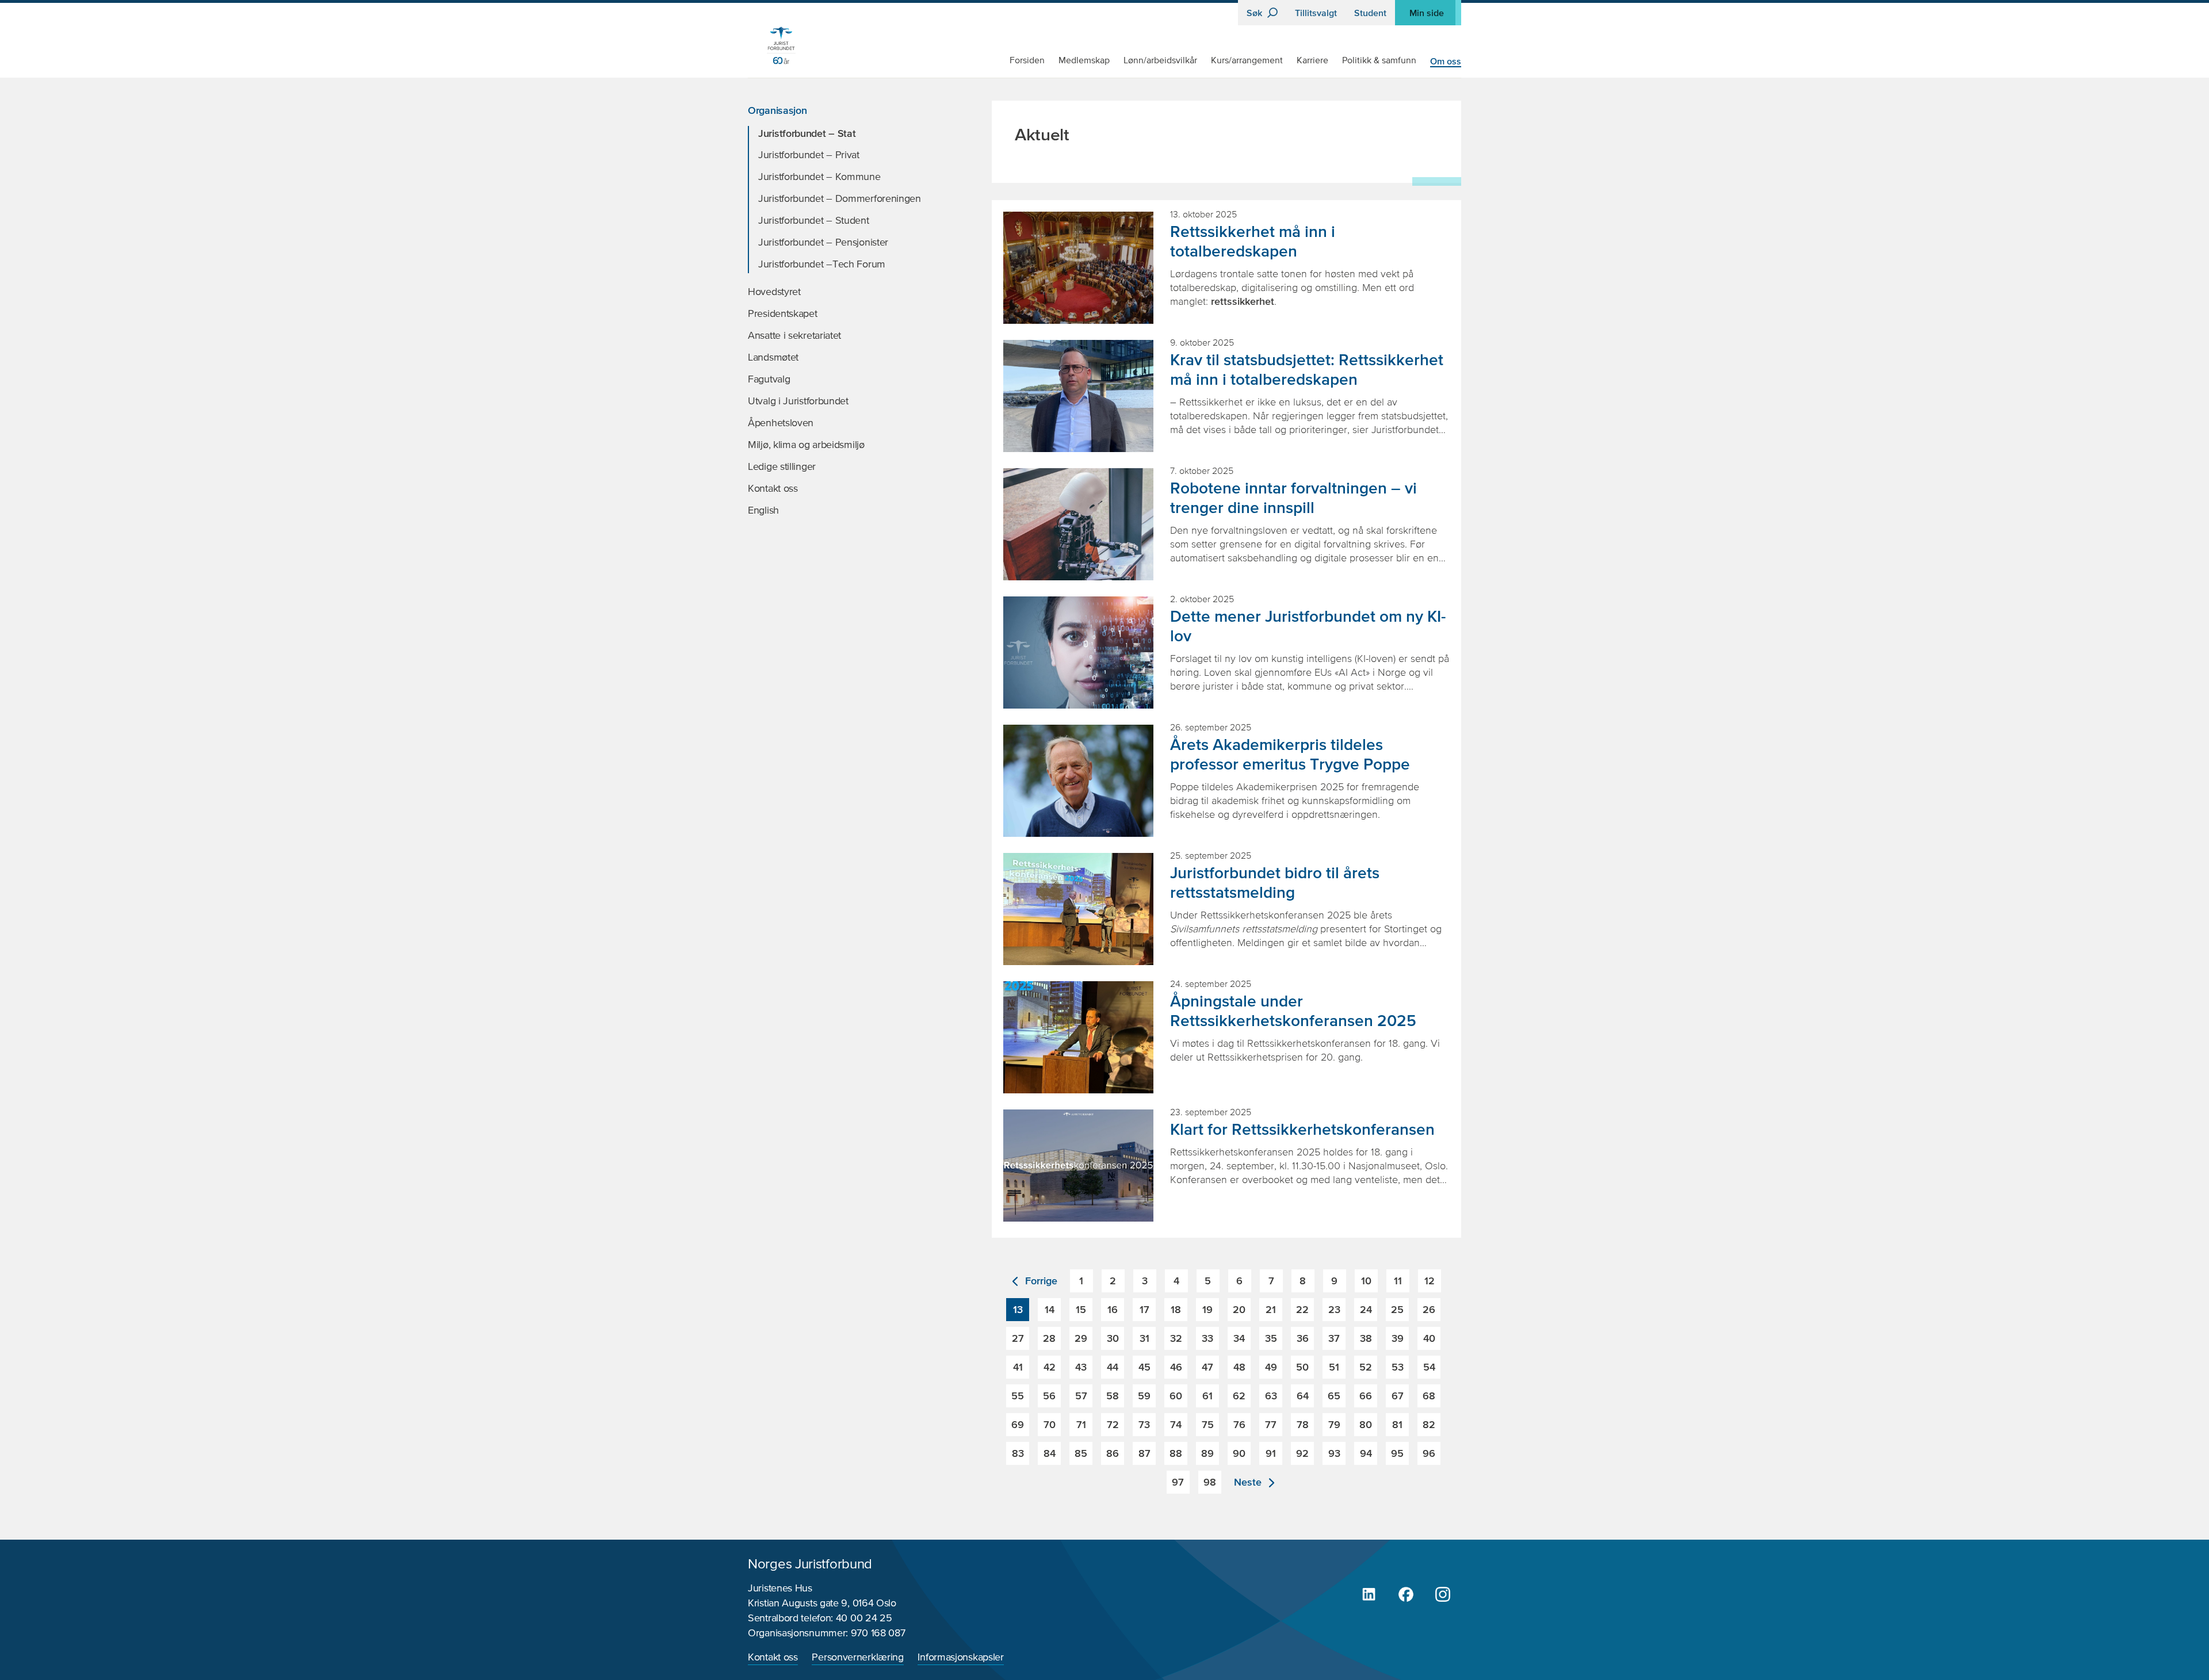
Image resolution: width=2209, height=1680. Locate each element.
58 (1113, 1396)
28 (1049, 1338)
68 (1429, 1396)
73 (1144, 1424)
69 (1018, 1424)
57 (1081, 1396)
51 (1334, 1367)
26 (1429, 1309)
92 (1302, 1453)
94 (1366, 1453)
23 (1334, 1309)
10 (1366, 1281)
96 (1429, 1453)
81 (1397, 1424)
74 (1176, 1424)
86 (1113, 1453)
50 (1302, 1367)
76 (1239, 1424)
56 (1049, 1396)
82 (1429, 1424)
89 (1207, 1453)
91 (1271, 1453)
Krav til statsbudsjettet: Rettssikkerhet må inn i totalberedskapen (1307, 369)
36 (1303, 1338)
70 (1050, 1424)
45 (1144, 1367)
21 (1271, 1309)
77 (1271, 1424)
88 (1176, 1453)
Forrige (1040, 1281)
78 (1303, 1424)
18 (1176, 1309)
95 (1397, 1453)
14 (1050, 1309)
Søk (1256, 13)
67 (1398, 1396)
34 (1239, 1338)
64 (1303, 1396)
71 (1081, 1424)
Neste (1249, 1482)
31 (1144, 1338)
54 (1429, 1367)
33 (1207, 1338)
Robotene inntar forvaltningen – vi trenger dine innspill (1293, 498)
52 (1366, 1367)
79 (1334, 1424)
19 (1207, 1309)
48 (1239, 1367)
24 (1366, 1309)
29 (1081, 1338)
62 (1239, 1396)
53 (1398, 1367)
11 (1398, 1281)
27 (1018, 1338)
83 (1018, 1453)
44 (1113, 1367)
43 (1081, 1367)
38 (1366, 1338)
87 (1144, 1453)
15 (1081, 1309)
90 (1239, 1453)
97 (1178, 1482)
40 (1429, 1338)
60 (1176, 1396)
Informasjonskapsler (960, 1658)
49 (1271, 1367)
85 (1081, 1453)
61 (1207, 1396)
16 (1113, 1309)
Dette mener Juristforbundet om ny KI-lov (1308, 626)
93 (1334, 1453)
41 (1018, 1367)
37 (1334, 1338)
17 (1144, 1309)
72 (1113, 1424)
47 (1207, 1367)
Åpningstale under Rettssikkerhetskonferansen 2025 (1293, 1011)
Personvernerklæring (857, 1658)
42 (1050, 1367)
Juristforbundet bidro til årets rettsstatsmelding (1275, 882)
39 (1398, 1338)
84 (1050, 1453)
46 (1176, 1367)
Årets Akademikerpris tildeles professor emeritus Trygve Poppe (1290, 754)
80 (1366, 1424)
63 (1271, 1396)
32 (1176, 1338)
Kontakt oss (773, 1658)
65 (1334, 1396)
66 (1366, 1396)
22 (1302, 1309)
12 (1430, 1281)
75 (1208, 1424)
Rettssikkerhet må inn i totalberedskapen (1253, 241)
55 (1018, 1396)
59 (1144, 1396)
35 (1271, 1338)
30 (1113, 1338)
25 (1397, 1309)
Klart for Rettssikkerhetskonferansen (1302, 1129)
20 (1239, 1309)
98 (1210, 1482)
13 (1018, 1309)
